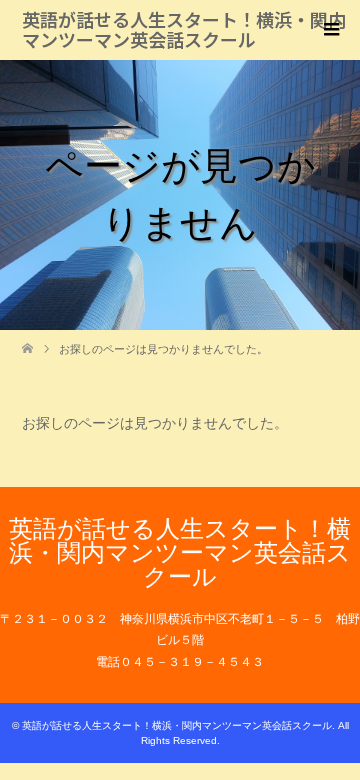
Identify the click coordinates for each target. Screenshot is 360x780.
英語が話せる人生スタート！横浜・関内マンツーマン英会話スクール (184, 29)
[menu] (330, 30)
